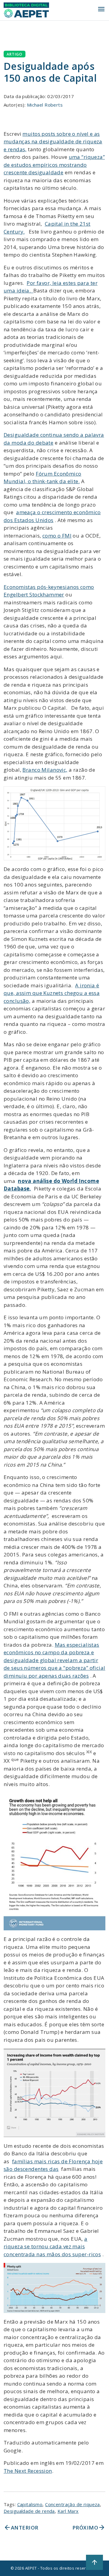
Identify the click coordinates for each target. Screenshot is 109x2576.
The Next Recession (28, 2471)
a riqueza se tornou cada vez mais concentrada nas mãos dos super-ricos (52, 2246)
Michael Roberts (45, 105)
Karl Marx (68, 2511)
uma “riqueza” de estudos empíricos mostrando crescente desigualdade (54, 165)
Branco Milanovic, (45, 770)
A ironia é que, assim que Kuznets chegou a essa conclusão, (52, 993)
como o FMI (57, 536)
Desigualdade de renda (29, 2511)
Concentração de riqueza (73, 2504)
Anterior (21, 2528)
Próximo (89, 2528)
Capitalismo (30, 2504)
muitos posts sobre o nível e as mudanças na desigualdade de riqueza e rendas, (53, 142)
